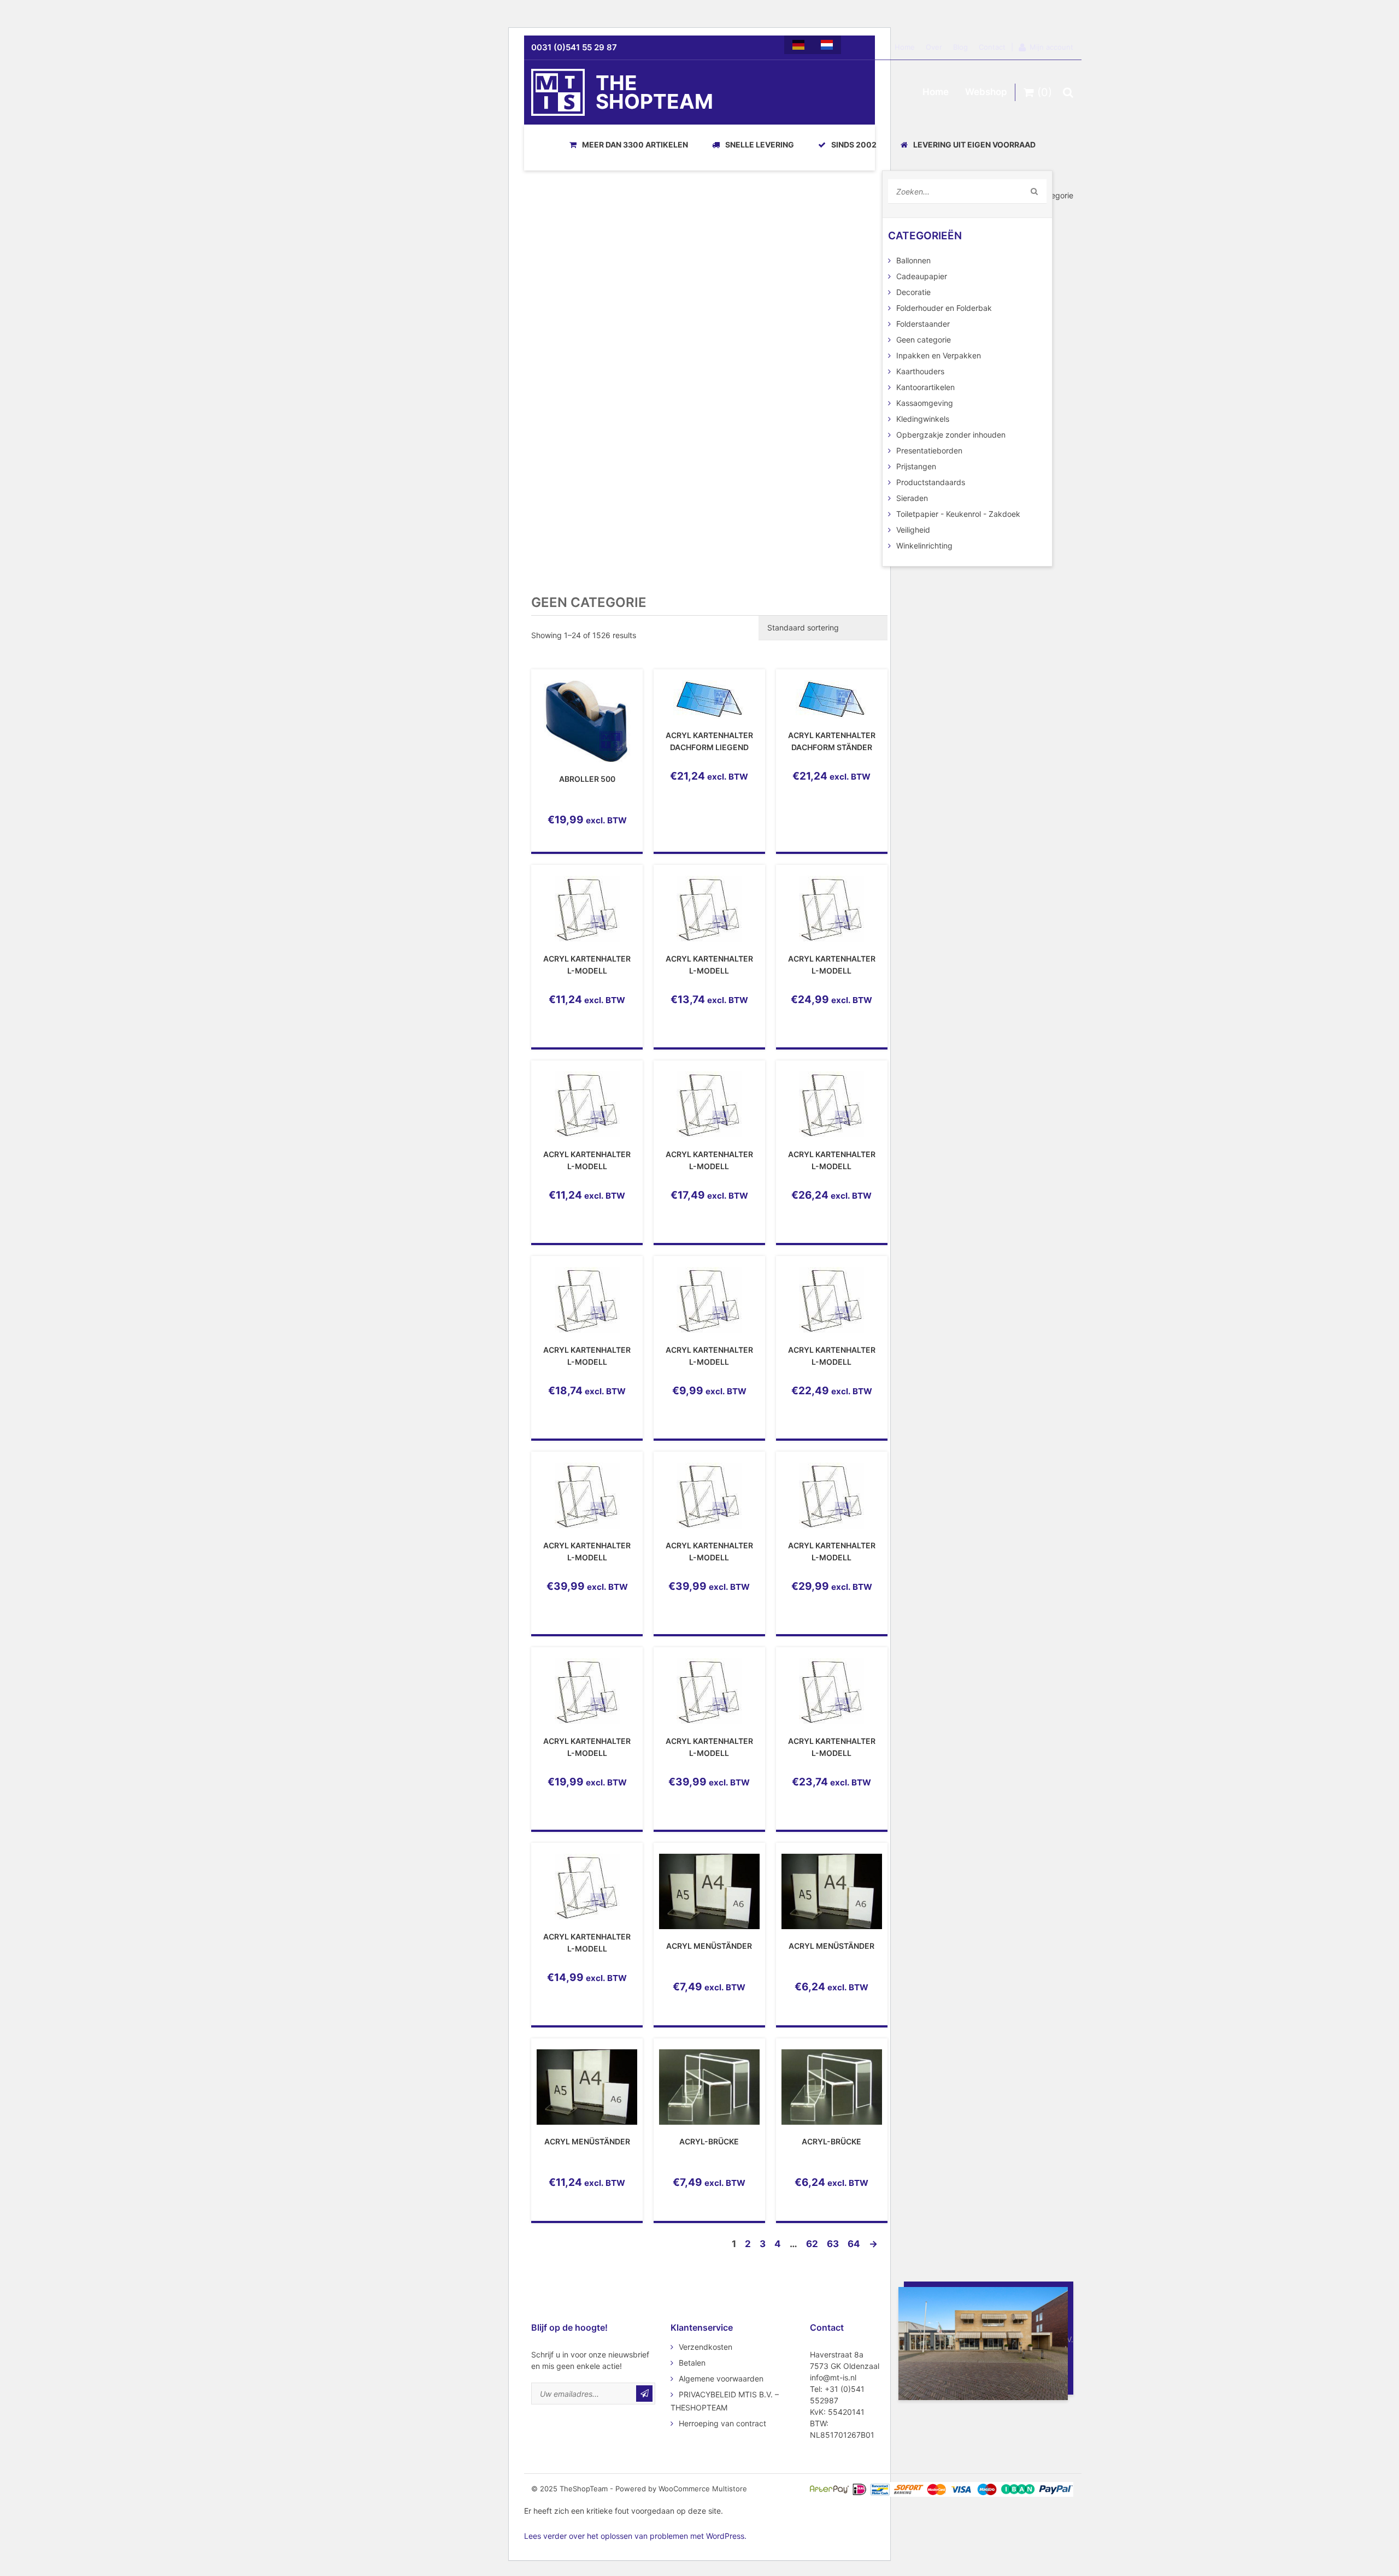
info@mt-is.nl (833, 2377)
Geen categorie (924, 340)
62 (812, 2244)
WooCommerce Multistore (703, 2489)
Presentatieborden (929, 450)
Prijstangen (916, 466)
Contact (992, 47)
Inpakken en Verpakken (939, 355)
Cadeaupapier (922, 276)
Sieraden (912, 498)
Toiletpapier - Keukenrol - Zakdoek (958, 514)
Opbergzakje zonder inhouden (951, 435)
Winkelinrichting (924, 546)
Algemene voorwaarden (721, 2378)
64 (854, 2244)
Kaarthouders (920, 371)
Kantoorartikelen (925, 387)
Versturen (644, 2394)
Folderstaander (923, 324)
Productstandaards (931, 482)
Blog (960, 47)
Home (905, 47)
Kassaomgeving (925, 403)
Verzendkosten (706, 2347)
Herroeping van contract (722, 2423)
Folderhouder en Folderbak (944, 308)
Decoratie (913, 292)
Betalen (692, 2363)
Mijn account (1051, 47)
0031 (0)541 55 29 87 (574, 47)
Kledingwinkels (923, 419)
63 (833, 2244)
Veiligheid (913, 530)
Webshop (986, 92)
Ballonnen (913, 260)
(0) (1043, 92)
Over (934, 47)
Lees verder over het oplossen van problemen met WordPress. (635, 2536)
